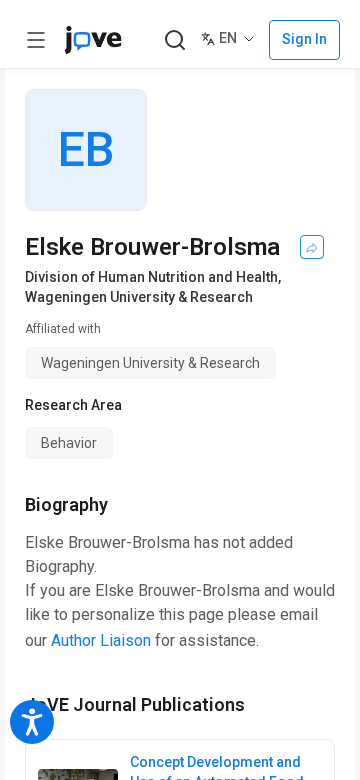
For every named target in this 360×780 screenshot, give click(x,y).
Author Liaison (101, 640)
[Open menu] (36, 40)
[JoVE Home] (93, 40)
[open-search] (174, 40)
